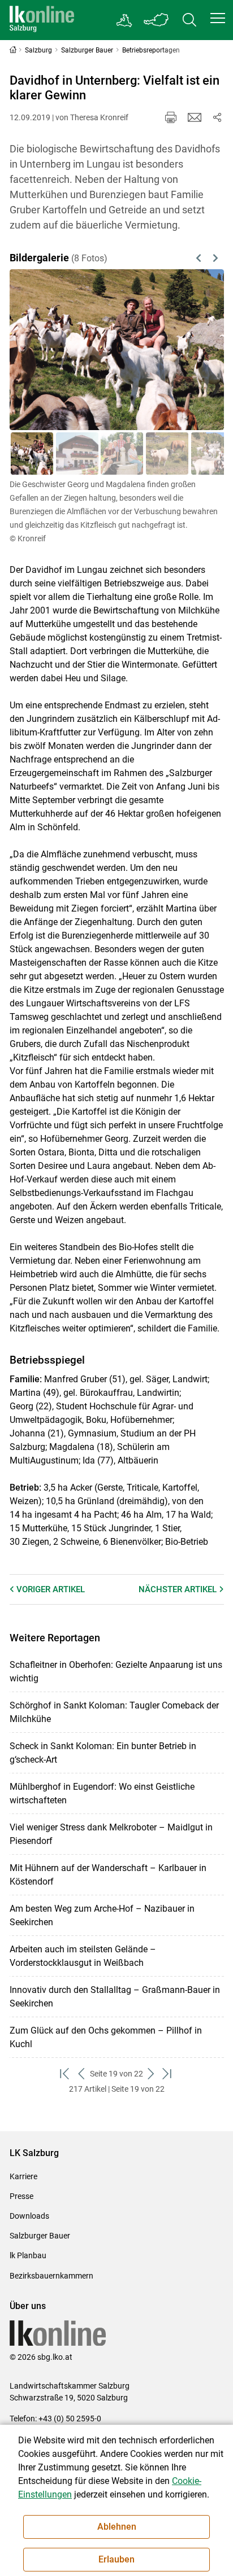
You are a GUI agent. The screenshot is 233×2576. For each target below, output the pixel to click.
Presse (21, 2196)
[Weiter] (200, 350)
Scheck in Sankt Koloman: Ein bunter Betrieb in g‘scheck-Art (103, 1753)
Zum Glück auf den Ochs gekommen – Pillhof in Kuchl (106, 2037)
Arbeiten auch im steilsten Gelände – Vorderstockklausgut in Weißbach (83, 1956)
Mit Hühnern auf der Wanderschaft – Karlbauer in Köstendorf (108, 1875)
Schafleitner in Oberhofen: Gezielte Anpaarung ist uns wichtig (116, 1672)
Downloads (29, 2216)
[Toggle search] (189, 20)
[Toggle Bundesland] (157, 20)
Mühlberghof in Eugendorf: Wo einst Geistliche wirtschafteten (102, 1793)
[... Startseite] (42, 20)
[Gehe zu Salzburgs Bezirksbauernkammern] (125, 20)
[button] (218, 18)
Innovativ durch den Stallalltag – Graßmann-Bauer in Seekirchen (115, 1997)
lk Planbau (28, 2255)
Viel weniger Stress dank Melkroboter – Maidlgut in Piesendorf (111, 1834)
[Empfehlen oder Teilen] (217, 117)
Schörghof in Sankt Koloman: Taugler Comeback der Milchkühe (114, 1712)
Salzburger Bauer (40, 2236)
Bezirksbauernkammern (51, 2276)
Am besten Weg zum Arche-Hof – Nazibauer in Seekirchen (102, 1915)
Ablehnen (117, 2527)
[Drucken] (171, 117)
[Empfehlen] (195, 117)
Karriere (23, 2176)
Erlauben (116, 2559)
